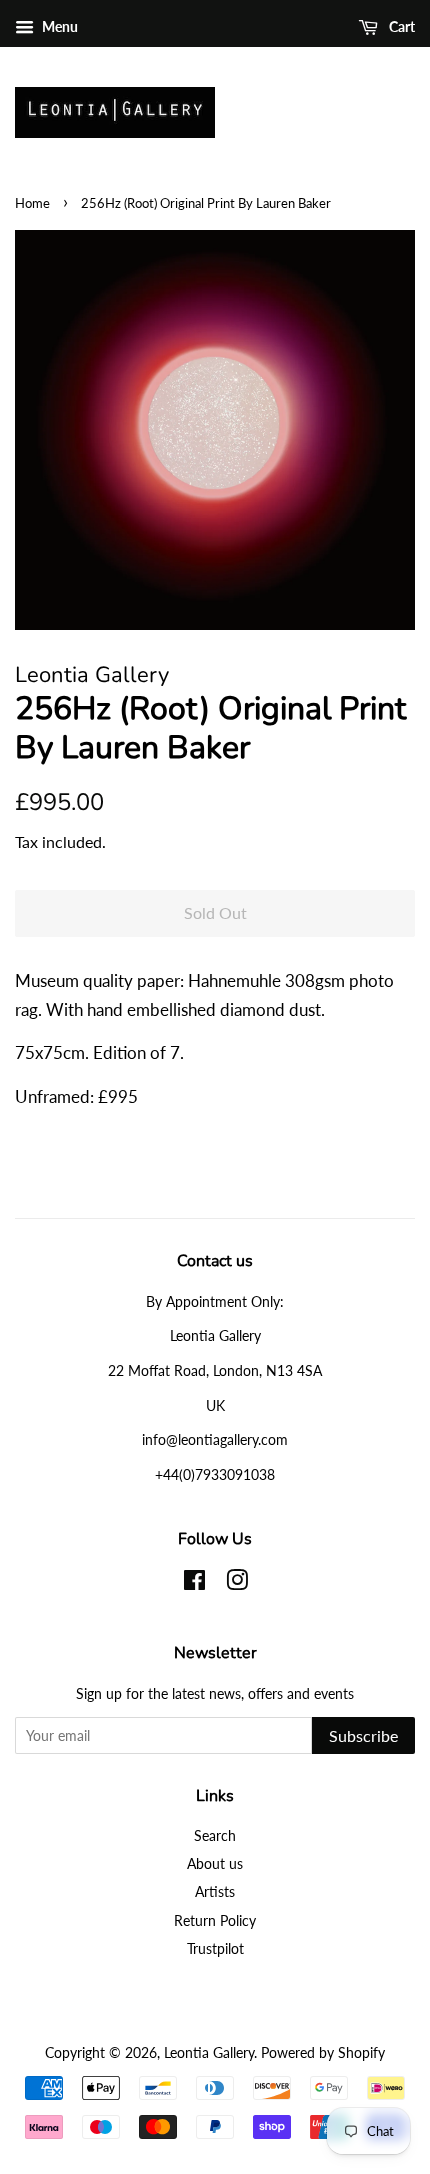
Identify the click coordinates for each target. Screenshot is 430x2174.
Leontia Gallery (209, 2052)
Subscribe (363, 1735)
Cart (400, 26)
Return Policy (215, 1920)
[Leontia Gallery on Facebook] (194, 1583)
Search (215, 1835)
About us (215, 1863)
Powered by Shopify (323, 2052)
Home (32, 203)
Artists (215, 1891)
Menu (58, 26)
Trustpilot (215, 1948)
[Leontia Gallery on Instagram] (237, 1583)
